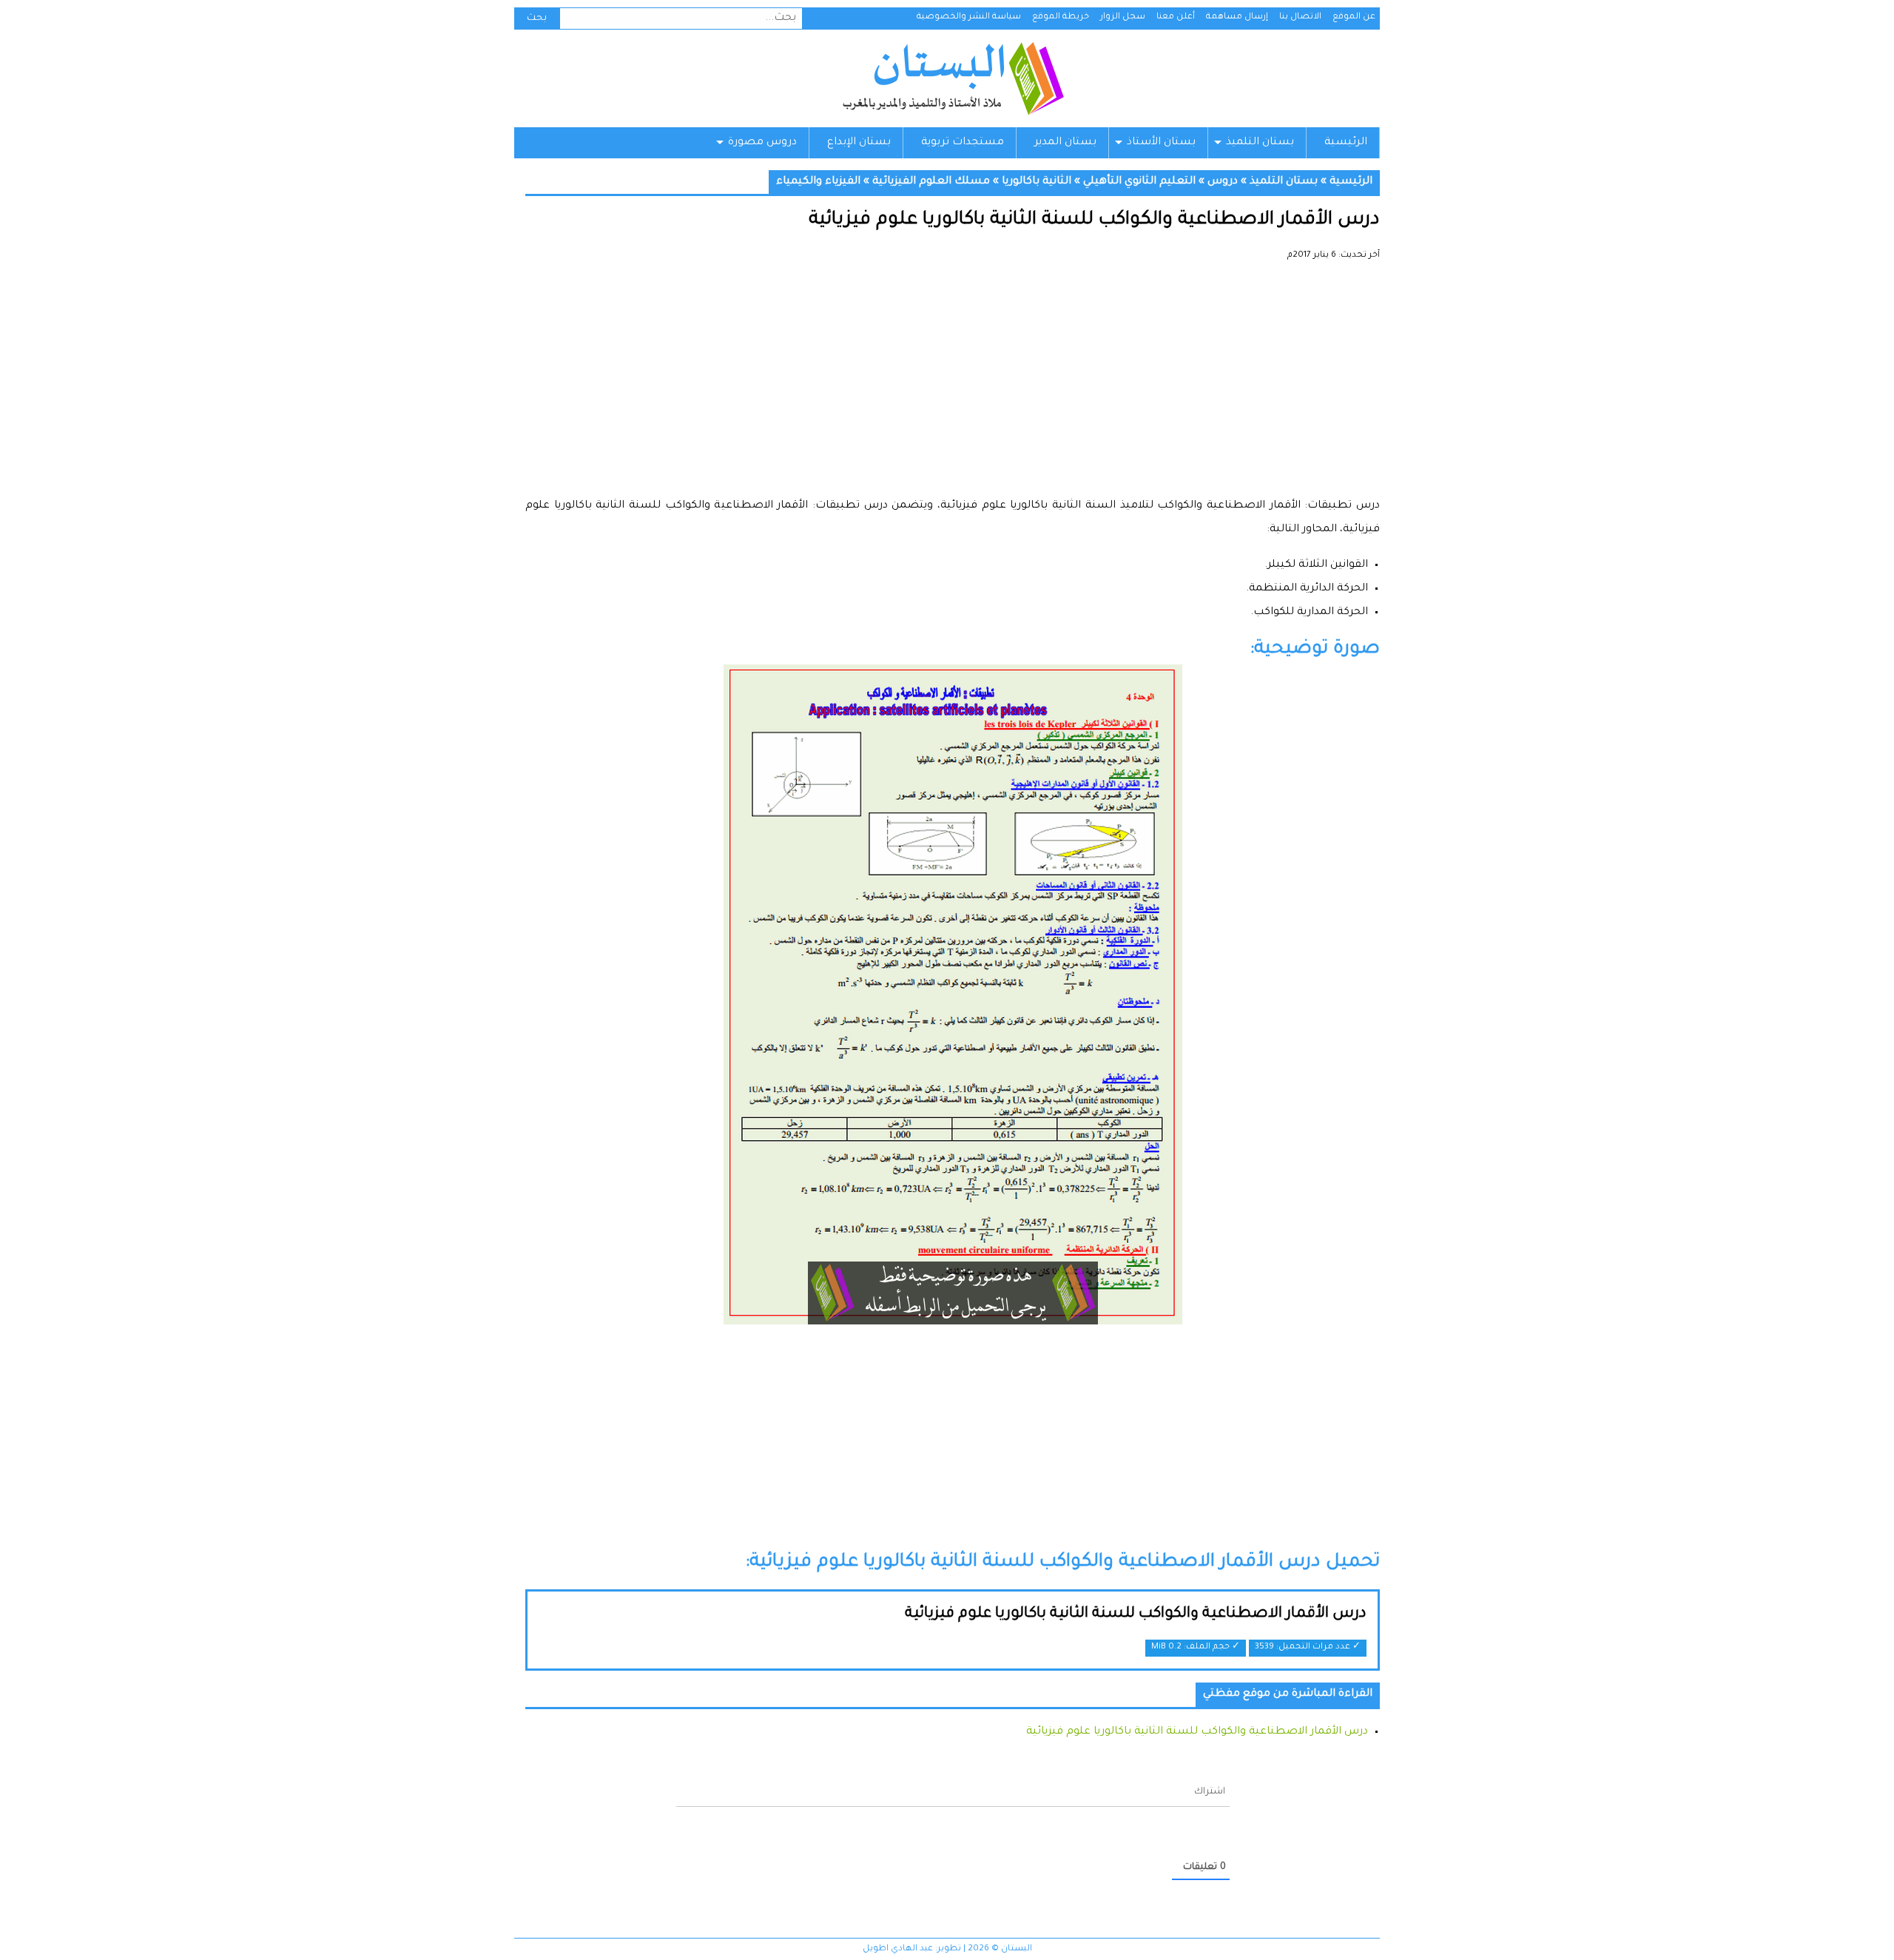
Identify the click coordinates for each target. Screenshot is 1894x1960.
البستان (953, 78)
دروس (1223, 182)
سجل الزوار (1123, 17)
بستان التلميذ (1260, 143)
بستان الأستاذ (1161, 143)
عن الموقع (1354, 17)
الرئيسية (1346, 143)
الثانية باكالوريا (1037, 182)
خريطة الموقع (1061, 17)
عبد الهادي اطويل (898, 1949)
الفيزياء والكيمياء (818, 182)
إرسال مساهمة (1237, 17)
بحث (537, 18)
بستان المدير (1065, 143)
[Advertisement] (953, 385)
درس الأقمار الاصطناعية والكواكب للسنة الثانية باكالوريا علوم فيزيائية (1136, 1614)
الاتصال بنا (1300, 17)
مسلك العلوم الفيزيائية (931, 182)
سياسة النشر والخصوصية (969, 17)
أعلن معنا (1176, 17)
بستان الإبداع (859, 143)
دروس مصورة (762, 143)
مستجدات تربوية (963, 143)
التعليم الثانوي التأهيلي (1139, 182)
